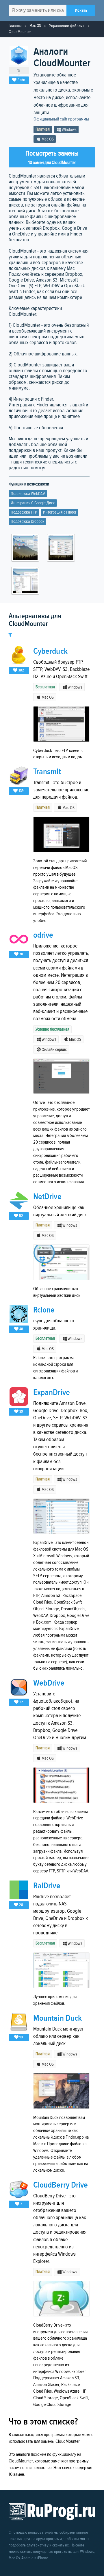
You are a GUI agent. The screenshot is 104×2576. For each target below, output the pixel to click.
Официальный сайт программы (61, 119)
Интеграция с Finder (60, 512)
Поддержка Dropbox (27, 522)
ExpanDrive (52, 1393)
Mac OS (35, 26)
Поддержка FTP (24, 512)
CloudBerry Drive (61, 2185)
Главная (15, 26)
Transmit (47, 772)
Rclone (44, 1310)
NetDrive (47, 1197)
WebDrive (49, 1683)
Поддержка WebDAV (28, 494)
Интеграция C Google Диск (33, 503)
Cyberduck (50, 651)
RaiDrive (47, 1886)
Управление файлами (67, 26)
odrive (43, 935)
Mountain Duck (57, 2018)
